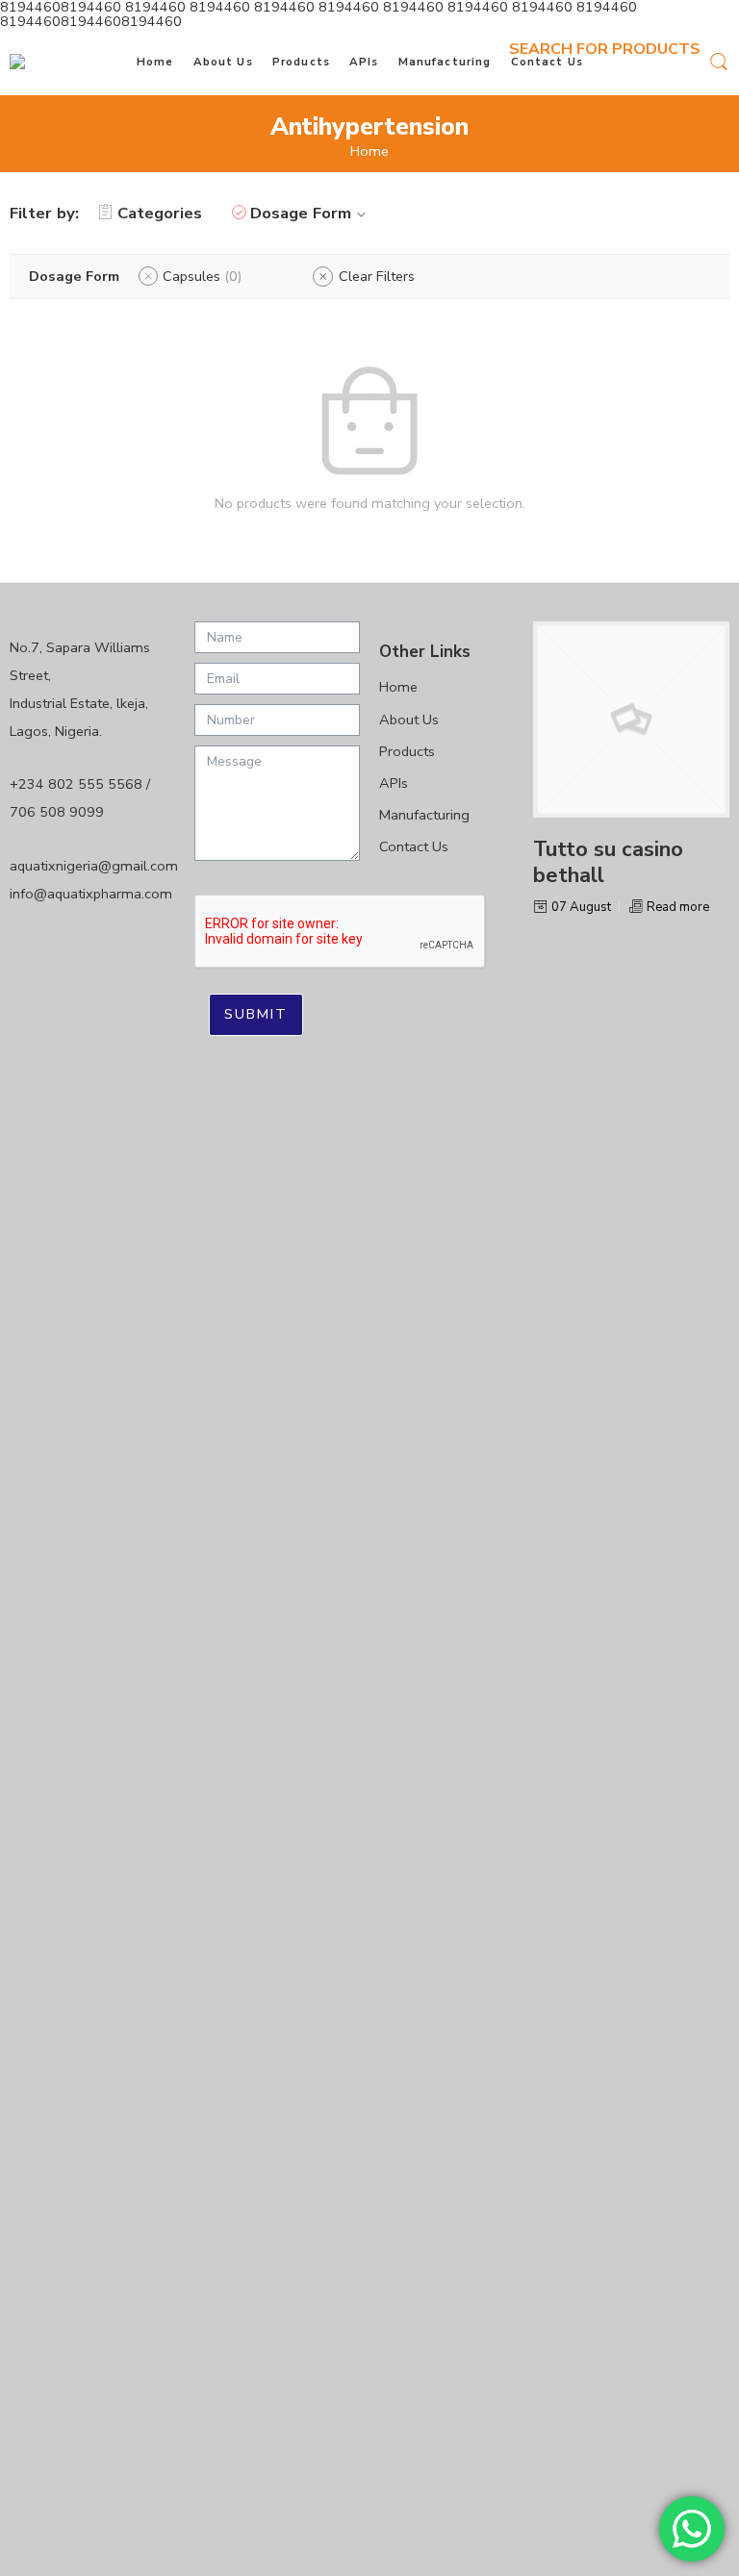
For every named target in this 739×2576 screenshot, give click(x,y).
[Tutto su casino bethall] (631, 720)
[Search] (719, 61)
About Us (223, 62)
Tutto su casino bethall (608, 862)
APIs (364, 62)
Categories (160, 213)
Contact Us (548, 62)
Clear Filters (377, 276)
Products (301, 62)
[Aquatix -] (42, 62)
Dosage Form (301, 213)
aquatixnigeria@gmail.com (94, 866)
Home (155, 62)
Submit (256, 1014)
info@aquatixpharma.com (91, 894)
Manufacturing (445, 62)
